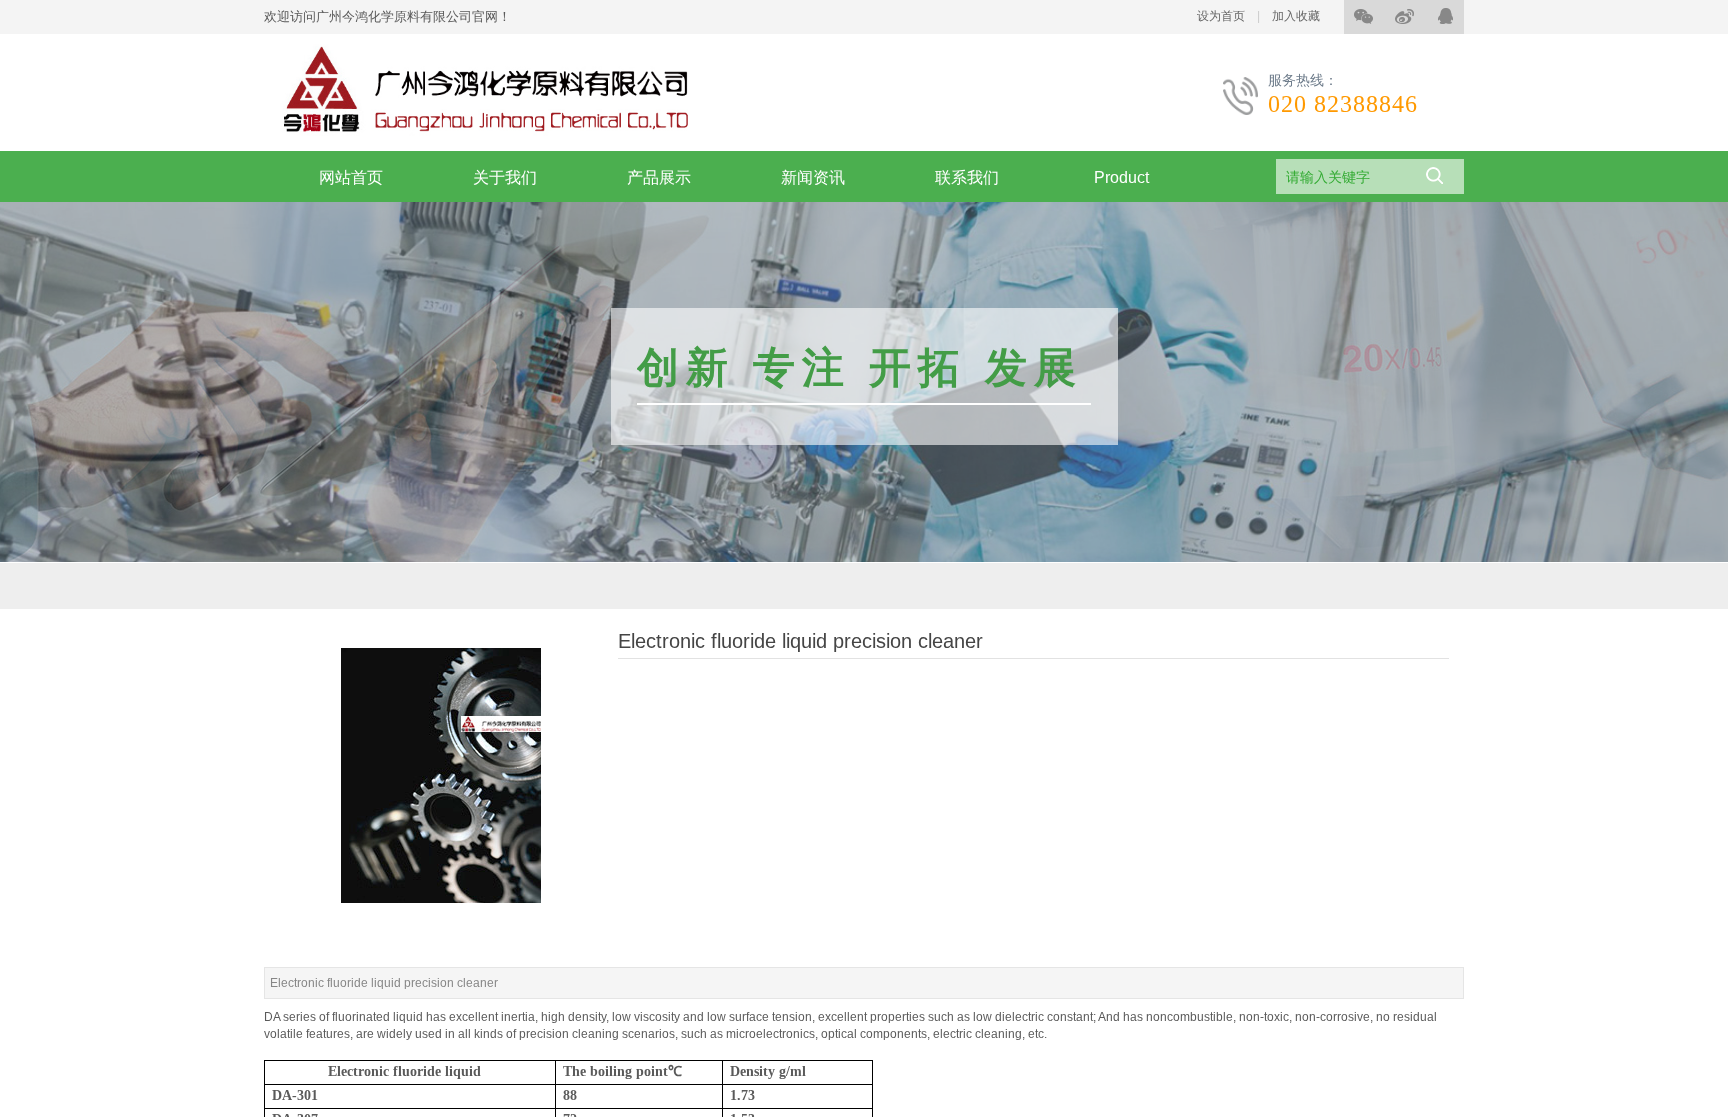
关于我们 (505, 177)
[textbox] (1342, 177)
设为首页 (1221, 16)
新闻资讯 (813, 177)
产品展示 (659, 177)
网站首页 (351, 177)
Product (1121, 177)
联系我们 (967, 177)
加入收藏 (1296, 16)
